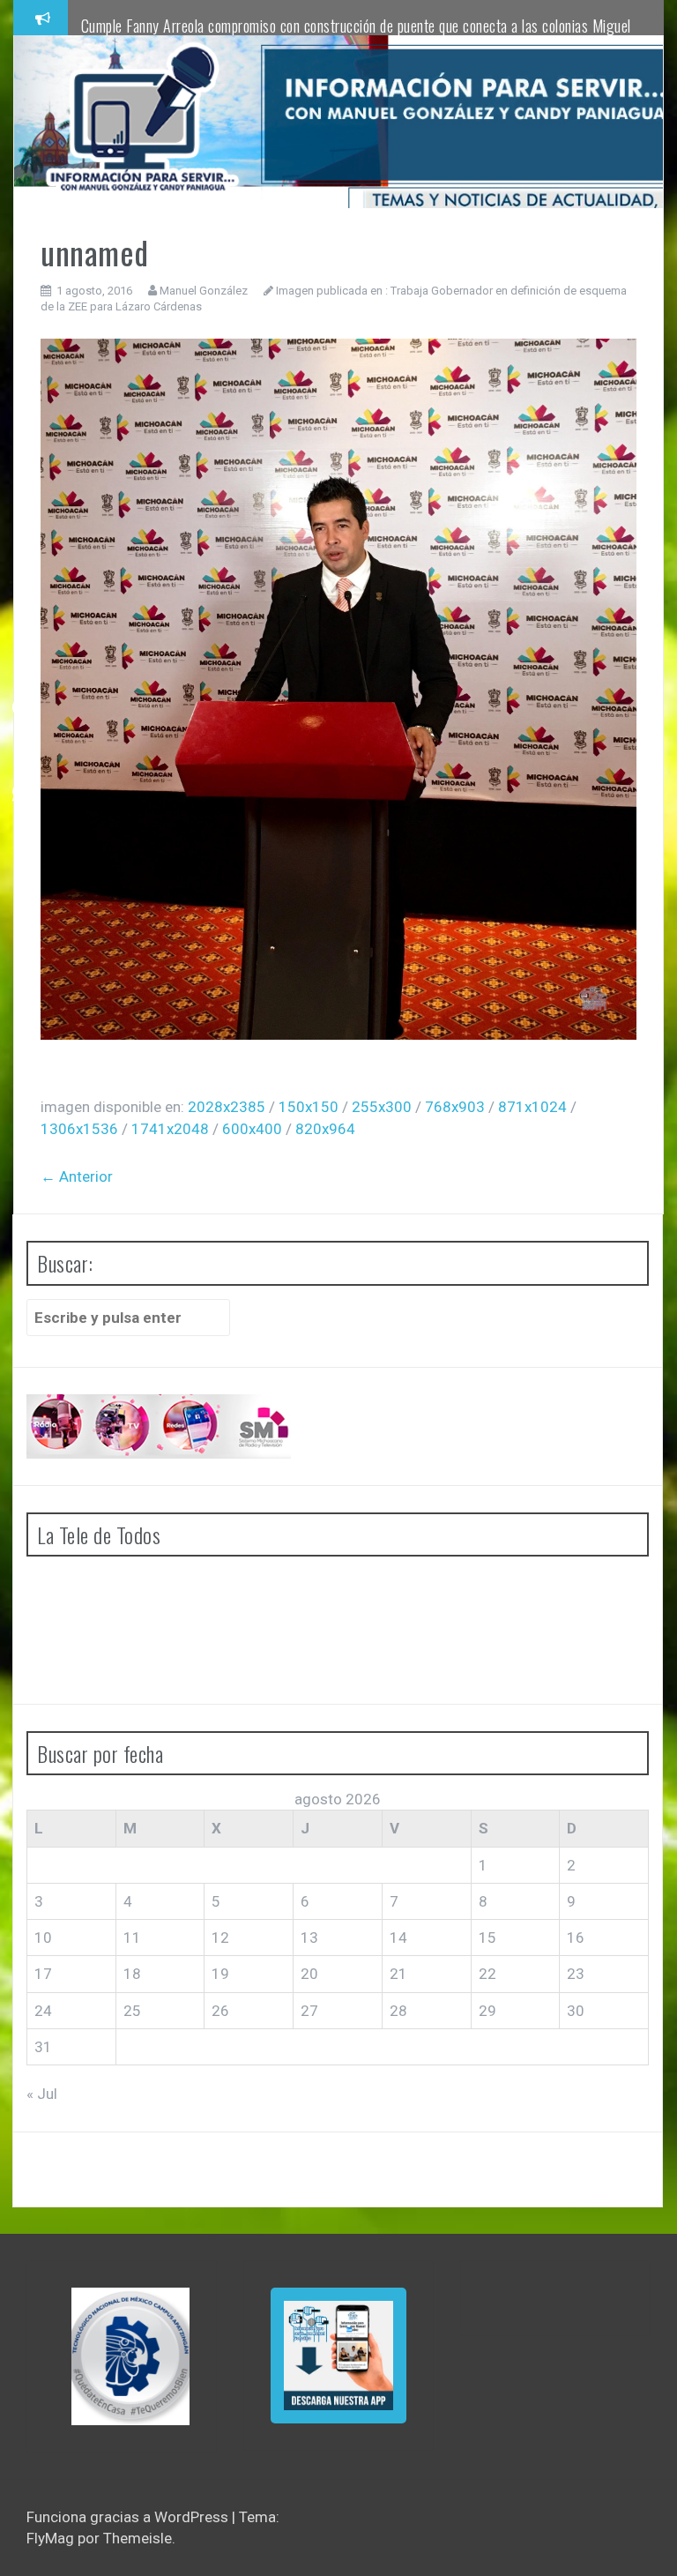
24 (43, 2011)
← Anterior (77, 1176)
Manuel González (204, 291)
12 (220, 1938)
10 (43, 1938)
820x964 (325, 1129)
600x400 (252, 1129)
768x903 (455, 1107)
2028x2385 (227, 1107)
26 (220, 2011)
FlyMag (50, 2538)
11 (132, 1938)
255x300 (382, 1107)
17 (43, 1974)
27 (309, 2011)
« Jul (42, 2094)
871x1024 (532, 1107)
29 (487, 2011)
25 (132, 2011)
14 (398, 1938)
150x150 (309, 1107)
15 (487, 1938)
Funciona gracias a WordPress (129, 2517)
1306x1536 (79, 1129)
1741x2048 (170, 1129)
